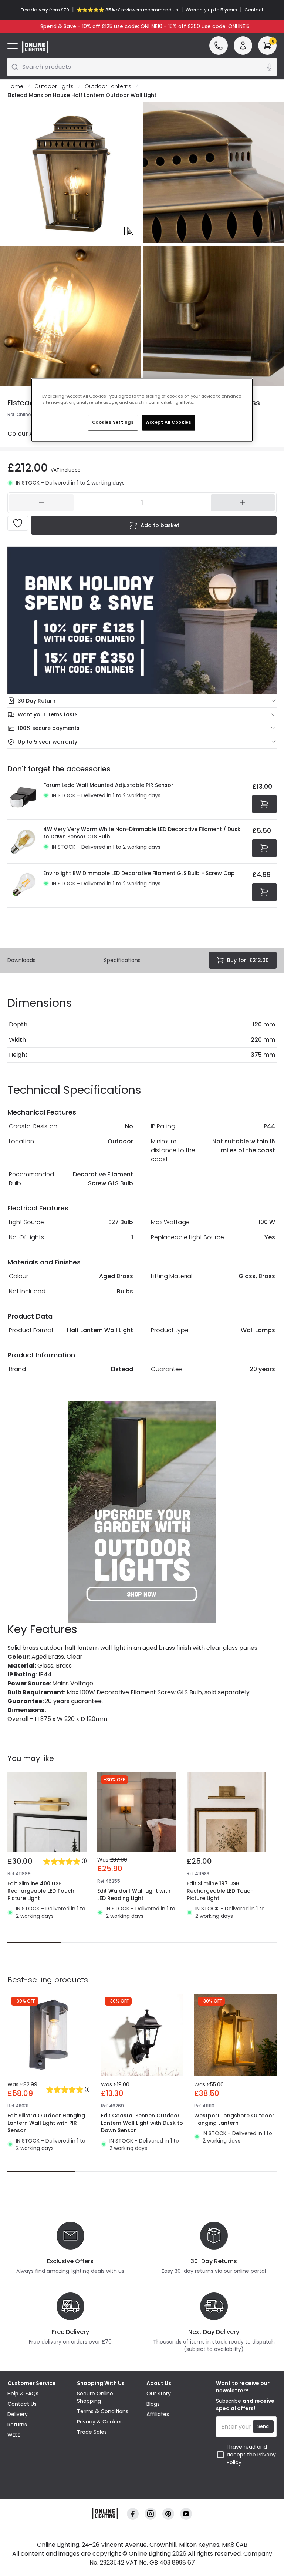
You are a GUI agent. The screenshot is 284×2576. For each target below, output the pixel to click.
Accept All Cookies (169, 422)
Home (15, 86)
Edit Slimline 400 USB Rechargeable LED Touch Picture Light (41, 1891)
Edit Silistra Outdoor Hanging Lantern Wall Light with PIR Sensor (46, 2123)
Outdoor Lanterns (108, 86)
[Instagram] (151, 2514)
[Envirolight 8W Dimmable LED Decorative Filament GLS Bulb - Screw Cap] (23, 885)
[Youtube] (186, 2514)
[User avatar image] (243, 46)
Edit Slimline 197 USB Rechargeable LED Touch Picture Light (220, 1891)
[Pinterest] (168, 2514)
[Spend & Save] (142, 620)
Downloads (21, 960)
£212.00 (248, 960)
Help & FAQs (23, 2394)
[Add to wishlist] (18, 523)
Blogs (153, 2404)
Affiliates (158, 2414)
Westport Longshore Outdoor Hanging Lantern (234, 2119)
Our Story (159, 2394)
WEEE (14, 2435)
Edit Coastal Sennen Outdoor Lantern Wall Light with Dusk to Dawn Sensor (142, 2123)
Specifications (122, 960)
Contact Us (22, 2404)
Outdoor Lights (54, 86)
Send (263, 2426)
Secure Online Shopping (95, 2397)
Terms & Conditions (103, 2411)
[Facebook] (133, 2514)
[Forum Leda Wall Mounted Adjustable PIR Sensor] (23, 797)
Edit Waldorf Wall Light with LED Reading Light (134, 1895)
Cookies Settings (113, 422)
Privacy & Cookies (100, 2422)
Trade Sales (92, 2432)
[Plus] (243, 503)
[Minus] (41, 503)
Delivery (18, 2414)
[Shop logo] (35, 47)
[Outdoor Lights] (142, 1512)
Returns (17, 2425)
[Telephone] (219, 46)
